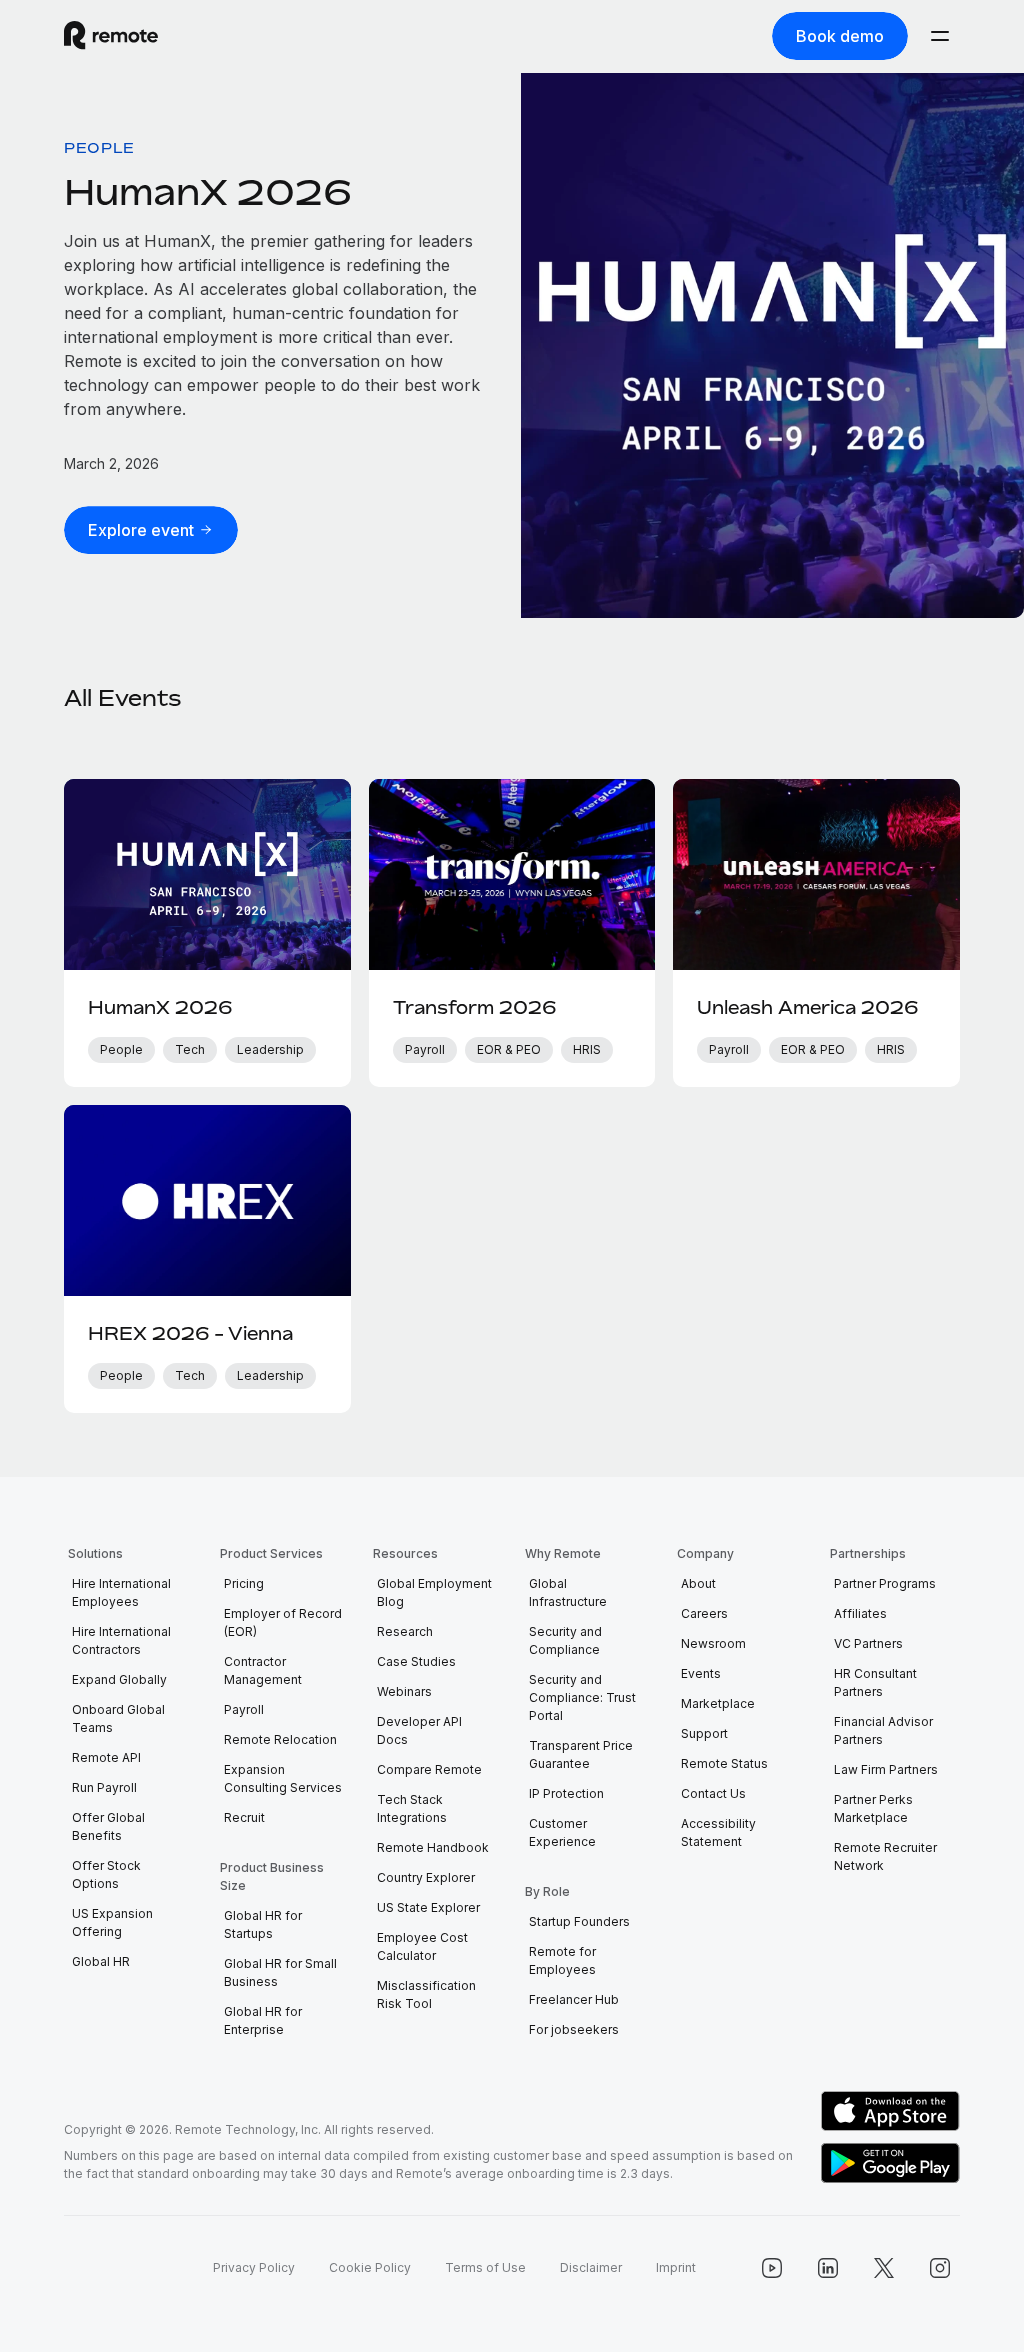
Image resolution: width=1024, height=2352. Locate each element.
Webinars (404, 1691)
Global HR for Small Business (280, 1972)
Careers (704, 1613)
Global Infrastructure (568, 1592)
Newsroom (713, 1643)
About (698, 1583)
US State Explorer (428, 1907)
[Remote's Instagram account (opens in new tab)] (940, 2268)
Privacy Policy (254, 2267)
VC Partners (868, 1643)
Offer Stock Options (106, 1874)
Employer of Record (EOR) (283, 1622)
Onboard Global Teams (118, 1718)
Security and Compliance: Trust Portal (582, 1697)
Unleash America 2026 (807, 1007)
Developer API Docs (419, 1730)
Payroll (244, 1709)
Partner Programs (885, 1583)
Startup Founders (579, 1921)
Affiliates (860, 1613)
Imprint (676, 2267)
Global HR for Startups (263, 1924)
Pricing (244, 1583)
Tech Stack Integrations (412, 1808)
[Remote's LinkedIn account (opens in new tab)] (828, 2268)
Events (701, 1673)
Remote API (106, 1757)
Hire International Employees (121, 1592)
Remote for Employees (562, 1960)
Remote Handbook (433, 1847)
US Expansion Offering (112, 1922)
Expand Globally (119, 1679)
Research (405, 1631)
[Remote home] (111, 36)
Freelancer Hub (574, 1999)
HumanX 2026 (208, 191)
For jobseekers (574, 2029)
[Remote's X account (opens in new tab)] (884, 2268)
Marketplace (718, 1703)
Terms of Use (485, 2267)
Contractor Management (263, 1670)
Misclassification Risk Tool (426, 1994)
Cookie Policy (370, 2267)
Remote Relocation (280, 1739)
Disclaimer (591, 2267)
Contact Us (713, 1793)
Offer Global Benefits (108, 1826)
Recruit (244, 1817)
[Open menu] (940, 36)
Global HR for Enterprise (263, 2020)
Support (704, 1733)
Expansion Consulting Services (283, 1778)
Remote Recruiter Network (885, 1856)
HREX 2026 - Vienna (190, 1333)
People (99, 147)
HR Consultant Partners (875, 1682)
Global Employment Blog (434, 1592)
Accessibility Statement (718, 1832)
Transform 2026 (474, 1007)
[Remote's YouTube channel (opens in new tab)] (772, 2268)
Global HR (101, 1961)
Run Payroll (104, 1787)
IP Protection (566, 1793)
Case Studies (416, 1661)
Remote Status (724, 1763)
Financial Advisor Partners (883, 1730)
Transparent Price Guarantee (581, 1754)
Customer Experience (562, 1832)
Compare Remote (429, 1769)
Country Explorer (426, 1877)
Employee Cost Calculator (422, 1946)
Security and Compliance (565, 1640)
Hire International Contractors (121, 1640)
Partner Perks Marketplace (873, 1808)
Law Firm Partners (886, 1769)
